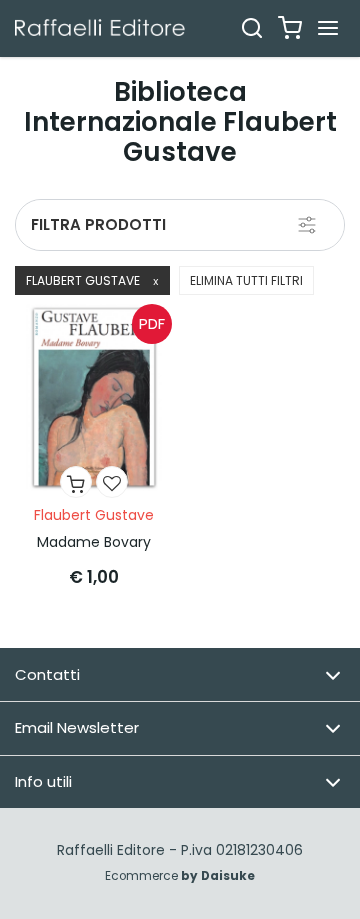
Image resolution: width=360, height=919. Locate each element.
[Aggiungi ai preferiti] (112, 482)
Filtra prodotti (98, 224)
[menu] (328, 28)
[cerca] (252, 28)
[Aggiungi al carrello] (76, 482)
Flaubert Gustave (92, 280)
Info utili (43, 781)
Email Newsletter (77, 727)
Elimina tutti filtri (246, 280)
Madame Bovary (94, 542)
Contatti (47, 674)
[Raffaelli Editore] (100, 27)
